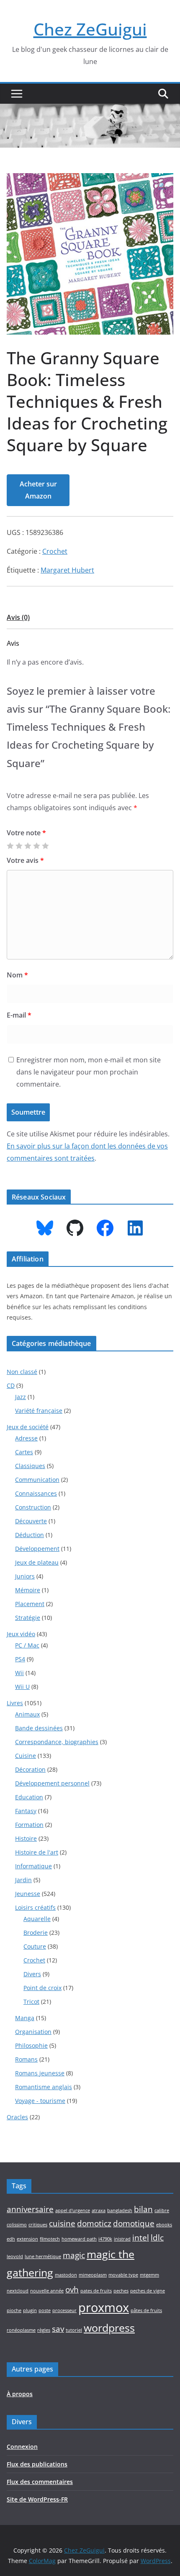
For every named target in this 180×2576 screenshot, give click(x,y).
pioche (14, 2310)
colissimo (17, 2225)
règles (44, 2330)
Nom (17, 975)
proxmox (104, 2307)
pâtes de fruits (146, 2310)
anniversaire (30, 2209)
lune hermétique (43, 2256)
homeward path (79, 2239)
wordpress (109, 2328)
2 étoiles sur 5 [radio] (19, 846)
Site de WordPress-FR (37, 2499)
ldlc (157, 2238)
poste (45, 2310)
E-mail (19, 1015)
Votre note (26, 833)
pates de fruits (96, 2291)
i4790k (105, 2239)
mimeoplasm (93, 2275)
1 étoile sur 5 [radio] (10, 846)
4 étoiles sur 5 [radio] (36, 846)
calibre (162, 2210)
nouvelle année (47, 2291)
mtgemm (149, 2275)
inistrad (122, 2239)
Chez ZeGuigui (90, 29)
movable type (123, 2275)
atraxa (99, 2210)
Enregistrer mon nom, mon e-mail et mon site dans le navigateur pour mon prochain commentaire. (89, 1072)
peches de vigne (148, 2291)
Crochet (55, 551)
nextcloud (18, 2291)
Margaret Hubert (67, 570)
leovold (15, 2256)
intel (141, 2238)
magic (74, 2255)
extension (27, 2239)
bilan (143, 2209)
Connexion (22, 2447)
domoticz (94, 2223)
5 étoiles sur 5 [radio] (45, 846)
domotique (134, 2223)
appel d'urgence (73, 2210)
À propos (20, 2394)
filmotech (50, 2239)
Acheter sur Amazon (38, 490)
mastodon (66, 2275)
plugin (30, 2310)
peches (121, 2291)
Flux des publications (37, 2464)
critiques (38, 2225)
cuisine (62, 2223)
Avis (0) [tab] (18, 617)
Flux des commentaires (40, 2482)
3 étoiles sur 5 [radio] (28, 846)
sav (58, 2329)
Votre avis (25, 860)
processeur (64, 2310)
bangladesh (120, 2210)
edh (11, 2239)
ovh (72, 2289)
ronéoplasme (21, 2330)
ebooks (164, 2225)
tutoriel (74, 2330)
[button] (162, 186)
